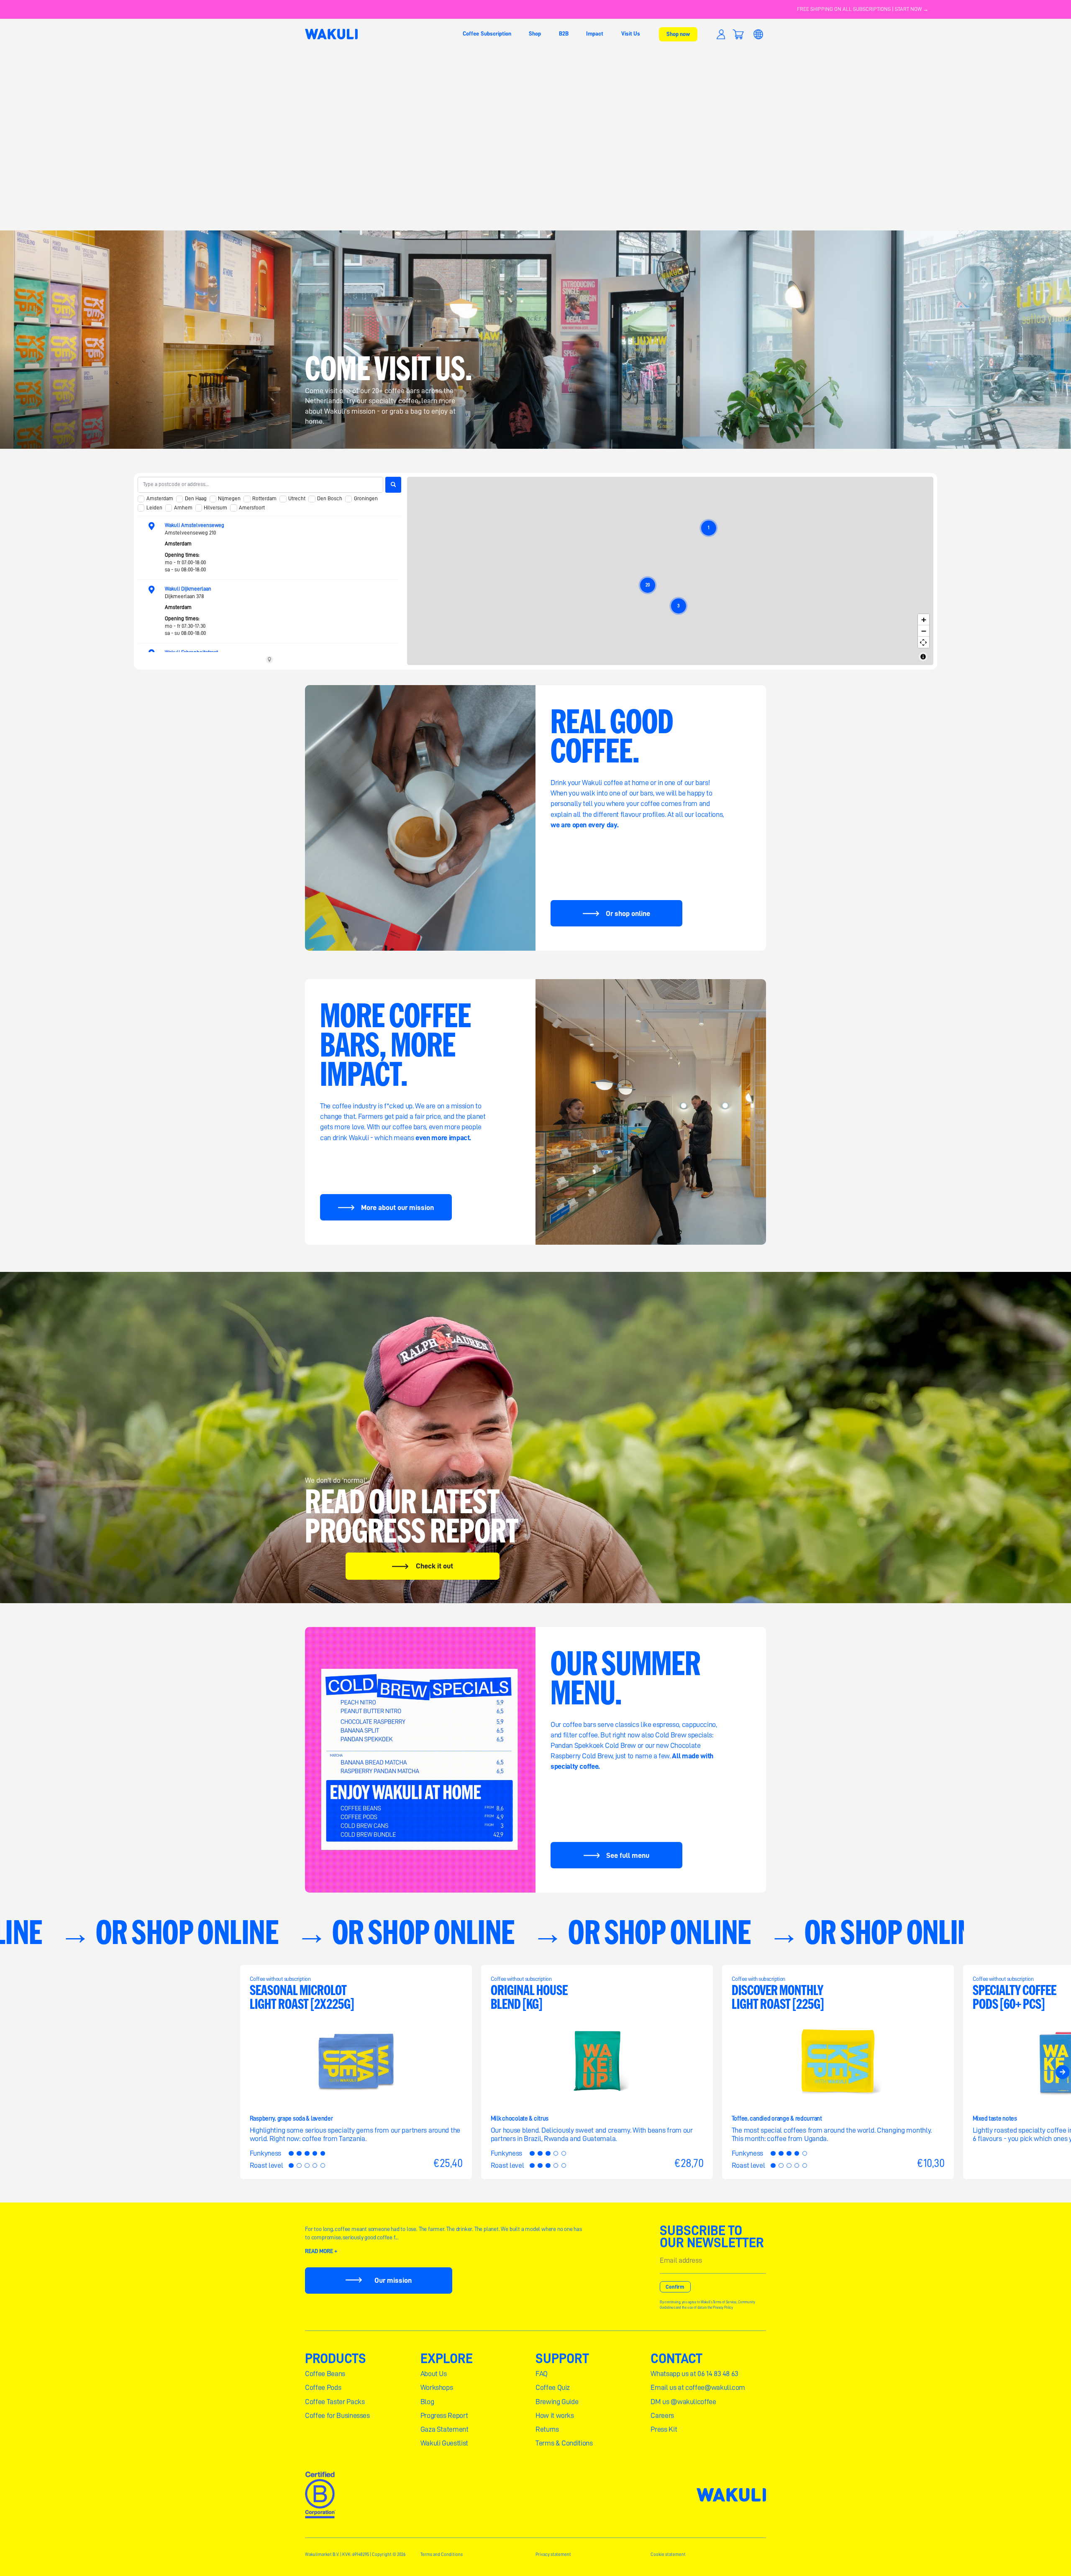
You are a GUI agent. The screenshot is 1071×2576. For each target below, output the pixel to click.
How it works (555, 2415)
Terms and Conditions (442, 2554)
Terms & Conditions (564, 2443)
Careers (662, 2415)
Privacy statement (553, 2554)
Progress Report (444, 2415)
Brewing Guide (557, 2402)
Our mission (393, 2280)
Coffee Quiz (553, 2387)
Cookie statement (668, 2554)
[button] (738, 34)
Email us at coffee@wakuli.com (698, 2387)
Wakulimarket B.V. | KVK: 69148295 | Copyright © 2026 (355, 2554)
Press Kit (664, 2429)
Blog (427, 2402)
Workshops (437, 2387)
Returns (547, 2429)
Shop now (678, 34)
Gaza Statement (445, 2429)
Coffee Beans (325, 2374)
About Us (434, 2374)
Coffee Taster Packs (335, 2402)
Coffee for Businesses (337, 2415)
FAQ (542, 2374)
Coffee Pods (323, 2387)
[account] (721, 34)
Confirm (675, 2287)
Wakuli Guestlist (444, 2443)
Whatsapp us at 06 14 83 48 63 (694, 2374)
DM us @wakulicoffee (683, 2402)
